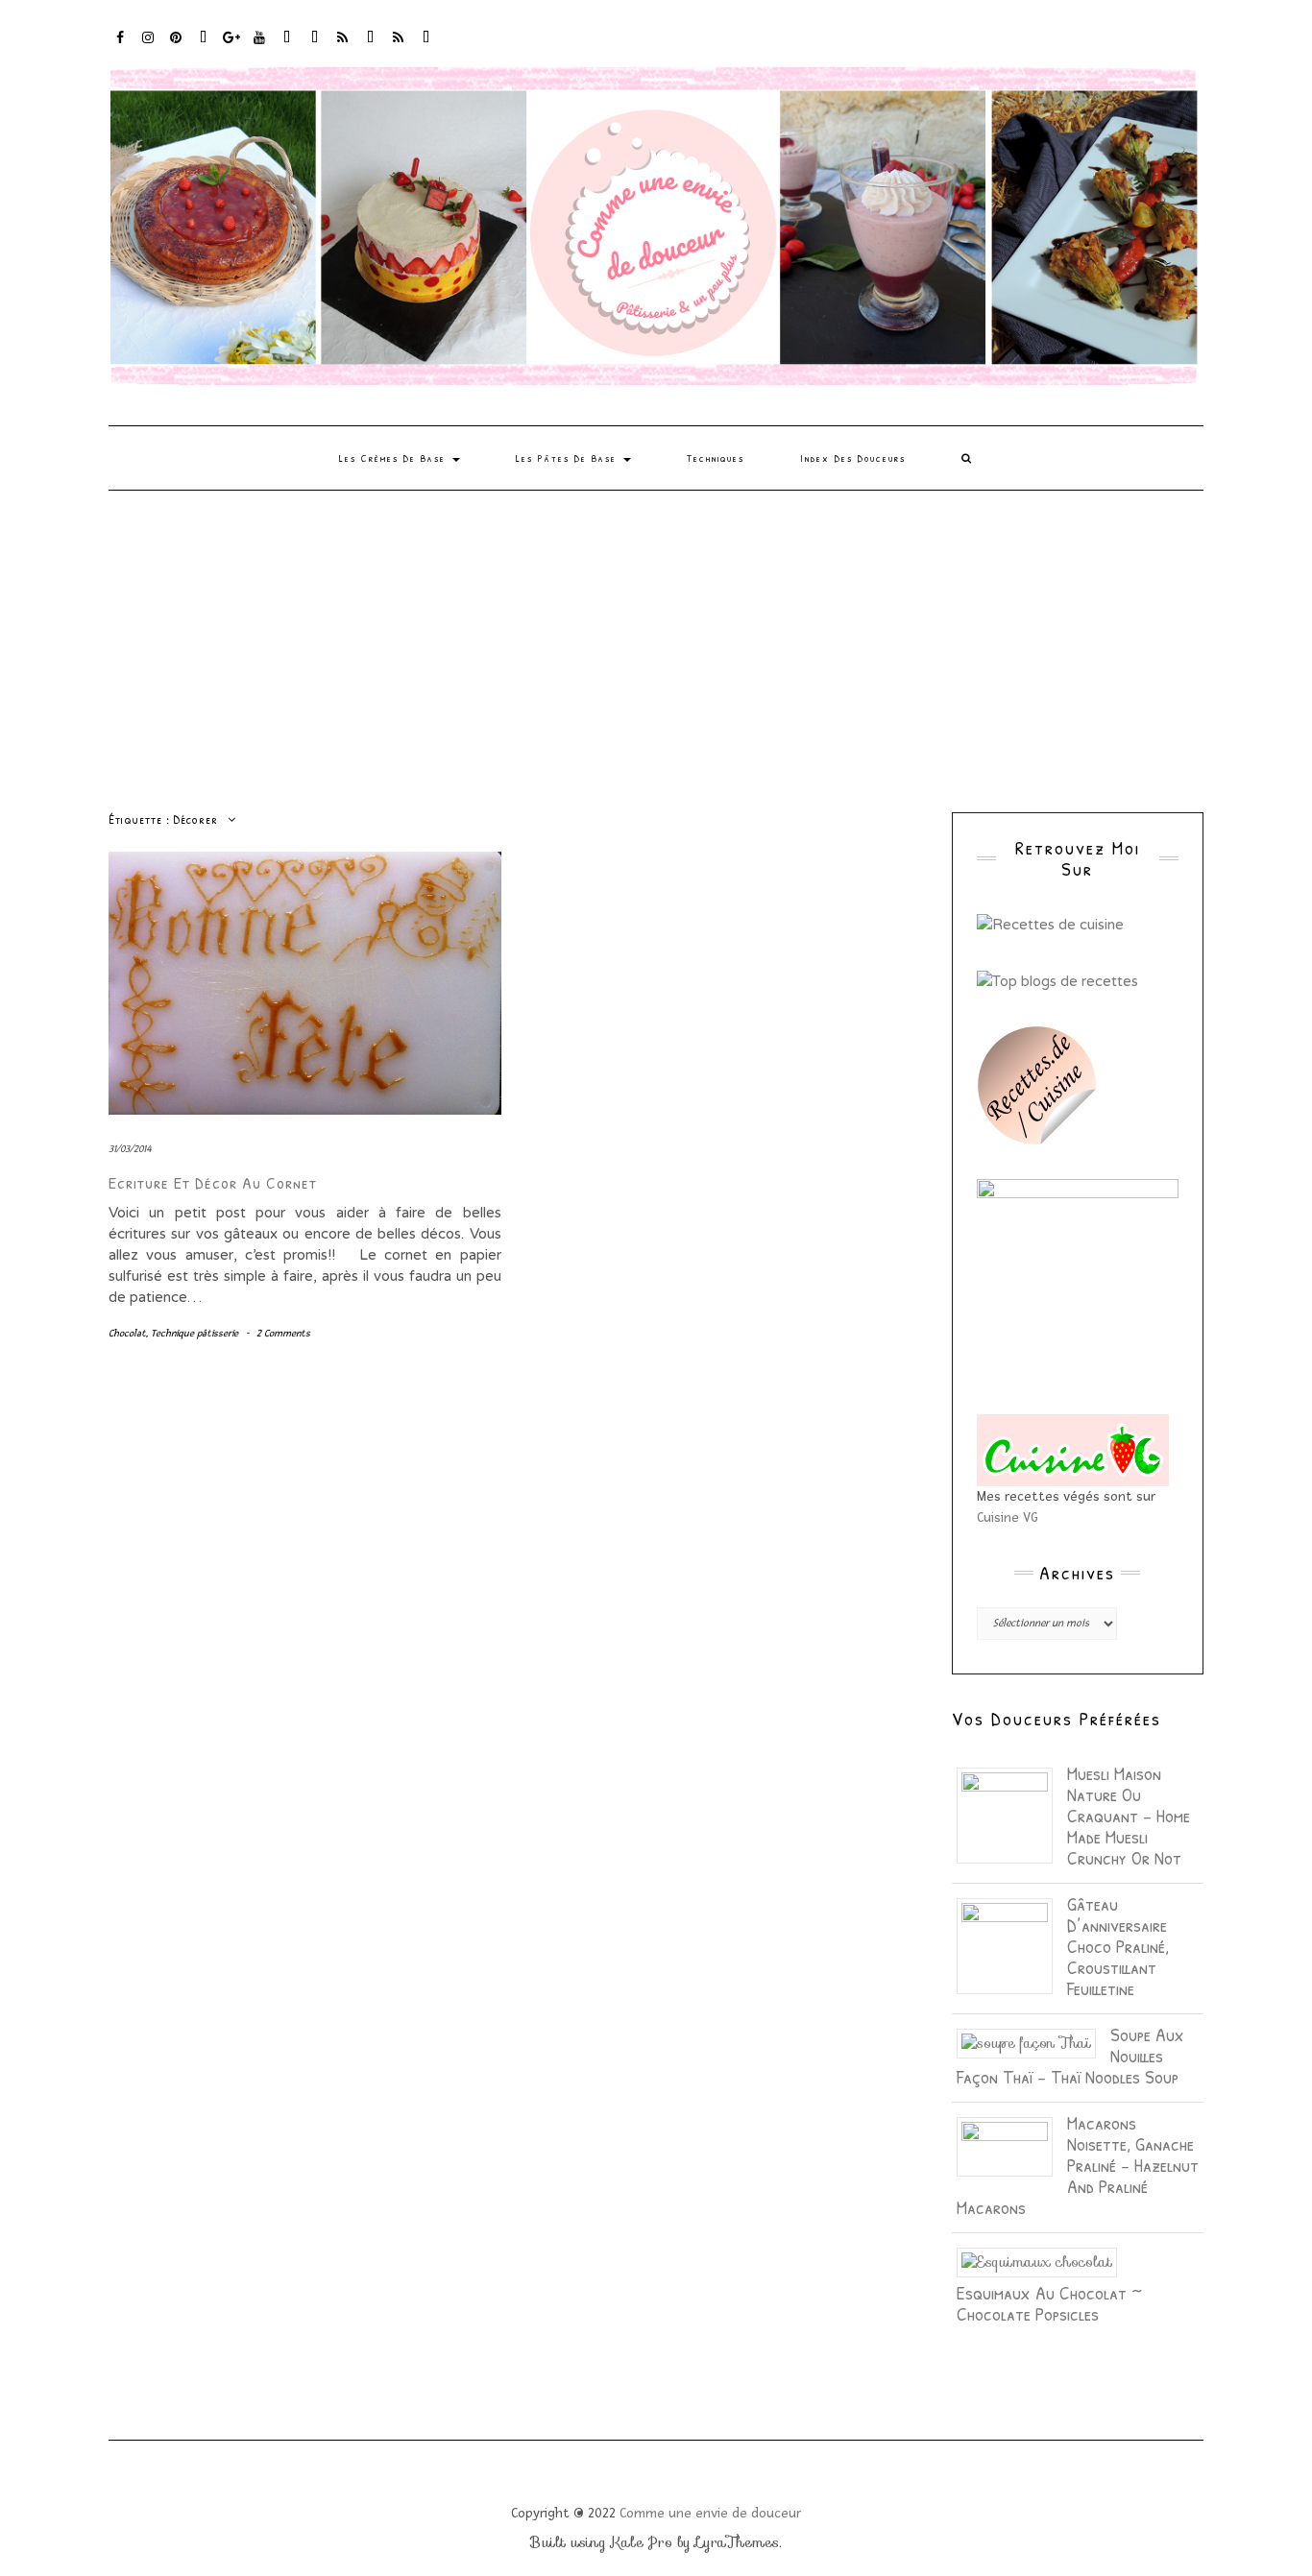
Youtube (260, 47)
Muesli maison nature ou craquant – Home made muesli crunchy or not (1129, 1815)
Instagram (148, 47)
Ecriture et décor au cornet (213, 1182)
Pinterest (176, 47)
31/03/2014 (130, 1149)
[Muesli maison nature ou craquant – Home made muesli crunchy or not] (1012, 1814)
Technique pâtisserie (194, 1333)
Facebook (121, 47)
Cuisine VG (1008, 1517)
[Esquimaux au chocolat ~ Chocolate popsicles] (1044, 2261)
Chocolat (127, 1333)
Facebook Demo (371, 47)
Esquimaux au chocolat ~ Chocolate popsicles (1049, 2303)
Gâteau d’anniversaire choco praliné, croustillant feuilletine (1118, 1946)
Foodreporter (204, 47)
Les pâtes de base (569, 458)
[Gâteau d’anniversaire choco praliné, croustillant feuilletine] (1012, 1944)
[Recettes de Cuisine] (1050, 924)
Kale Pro (642, 2542)
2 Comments (283, 1333)
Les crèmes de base (395, 458)
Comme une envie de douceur (710, 2513)
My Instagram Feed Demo (343, 47)
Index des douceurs (288, 47)
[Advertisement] (656, 635)
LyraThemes (737, 2542)
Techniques (716, 458)
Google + (232, 47)
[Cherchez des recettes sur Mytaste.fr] (1057, 979)
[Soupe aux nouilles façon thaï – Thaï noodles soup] (1033, 2042)
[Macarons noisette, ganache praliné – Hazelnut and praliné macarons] (1012, 2145)
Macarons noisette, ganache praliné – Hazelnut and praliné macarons (1078, 2165)
